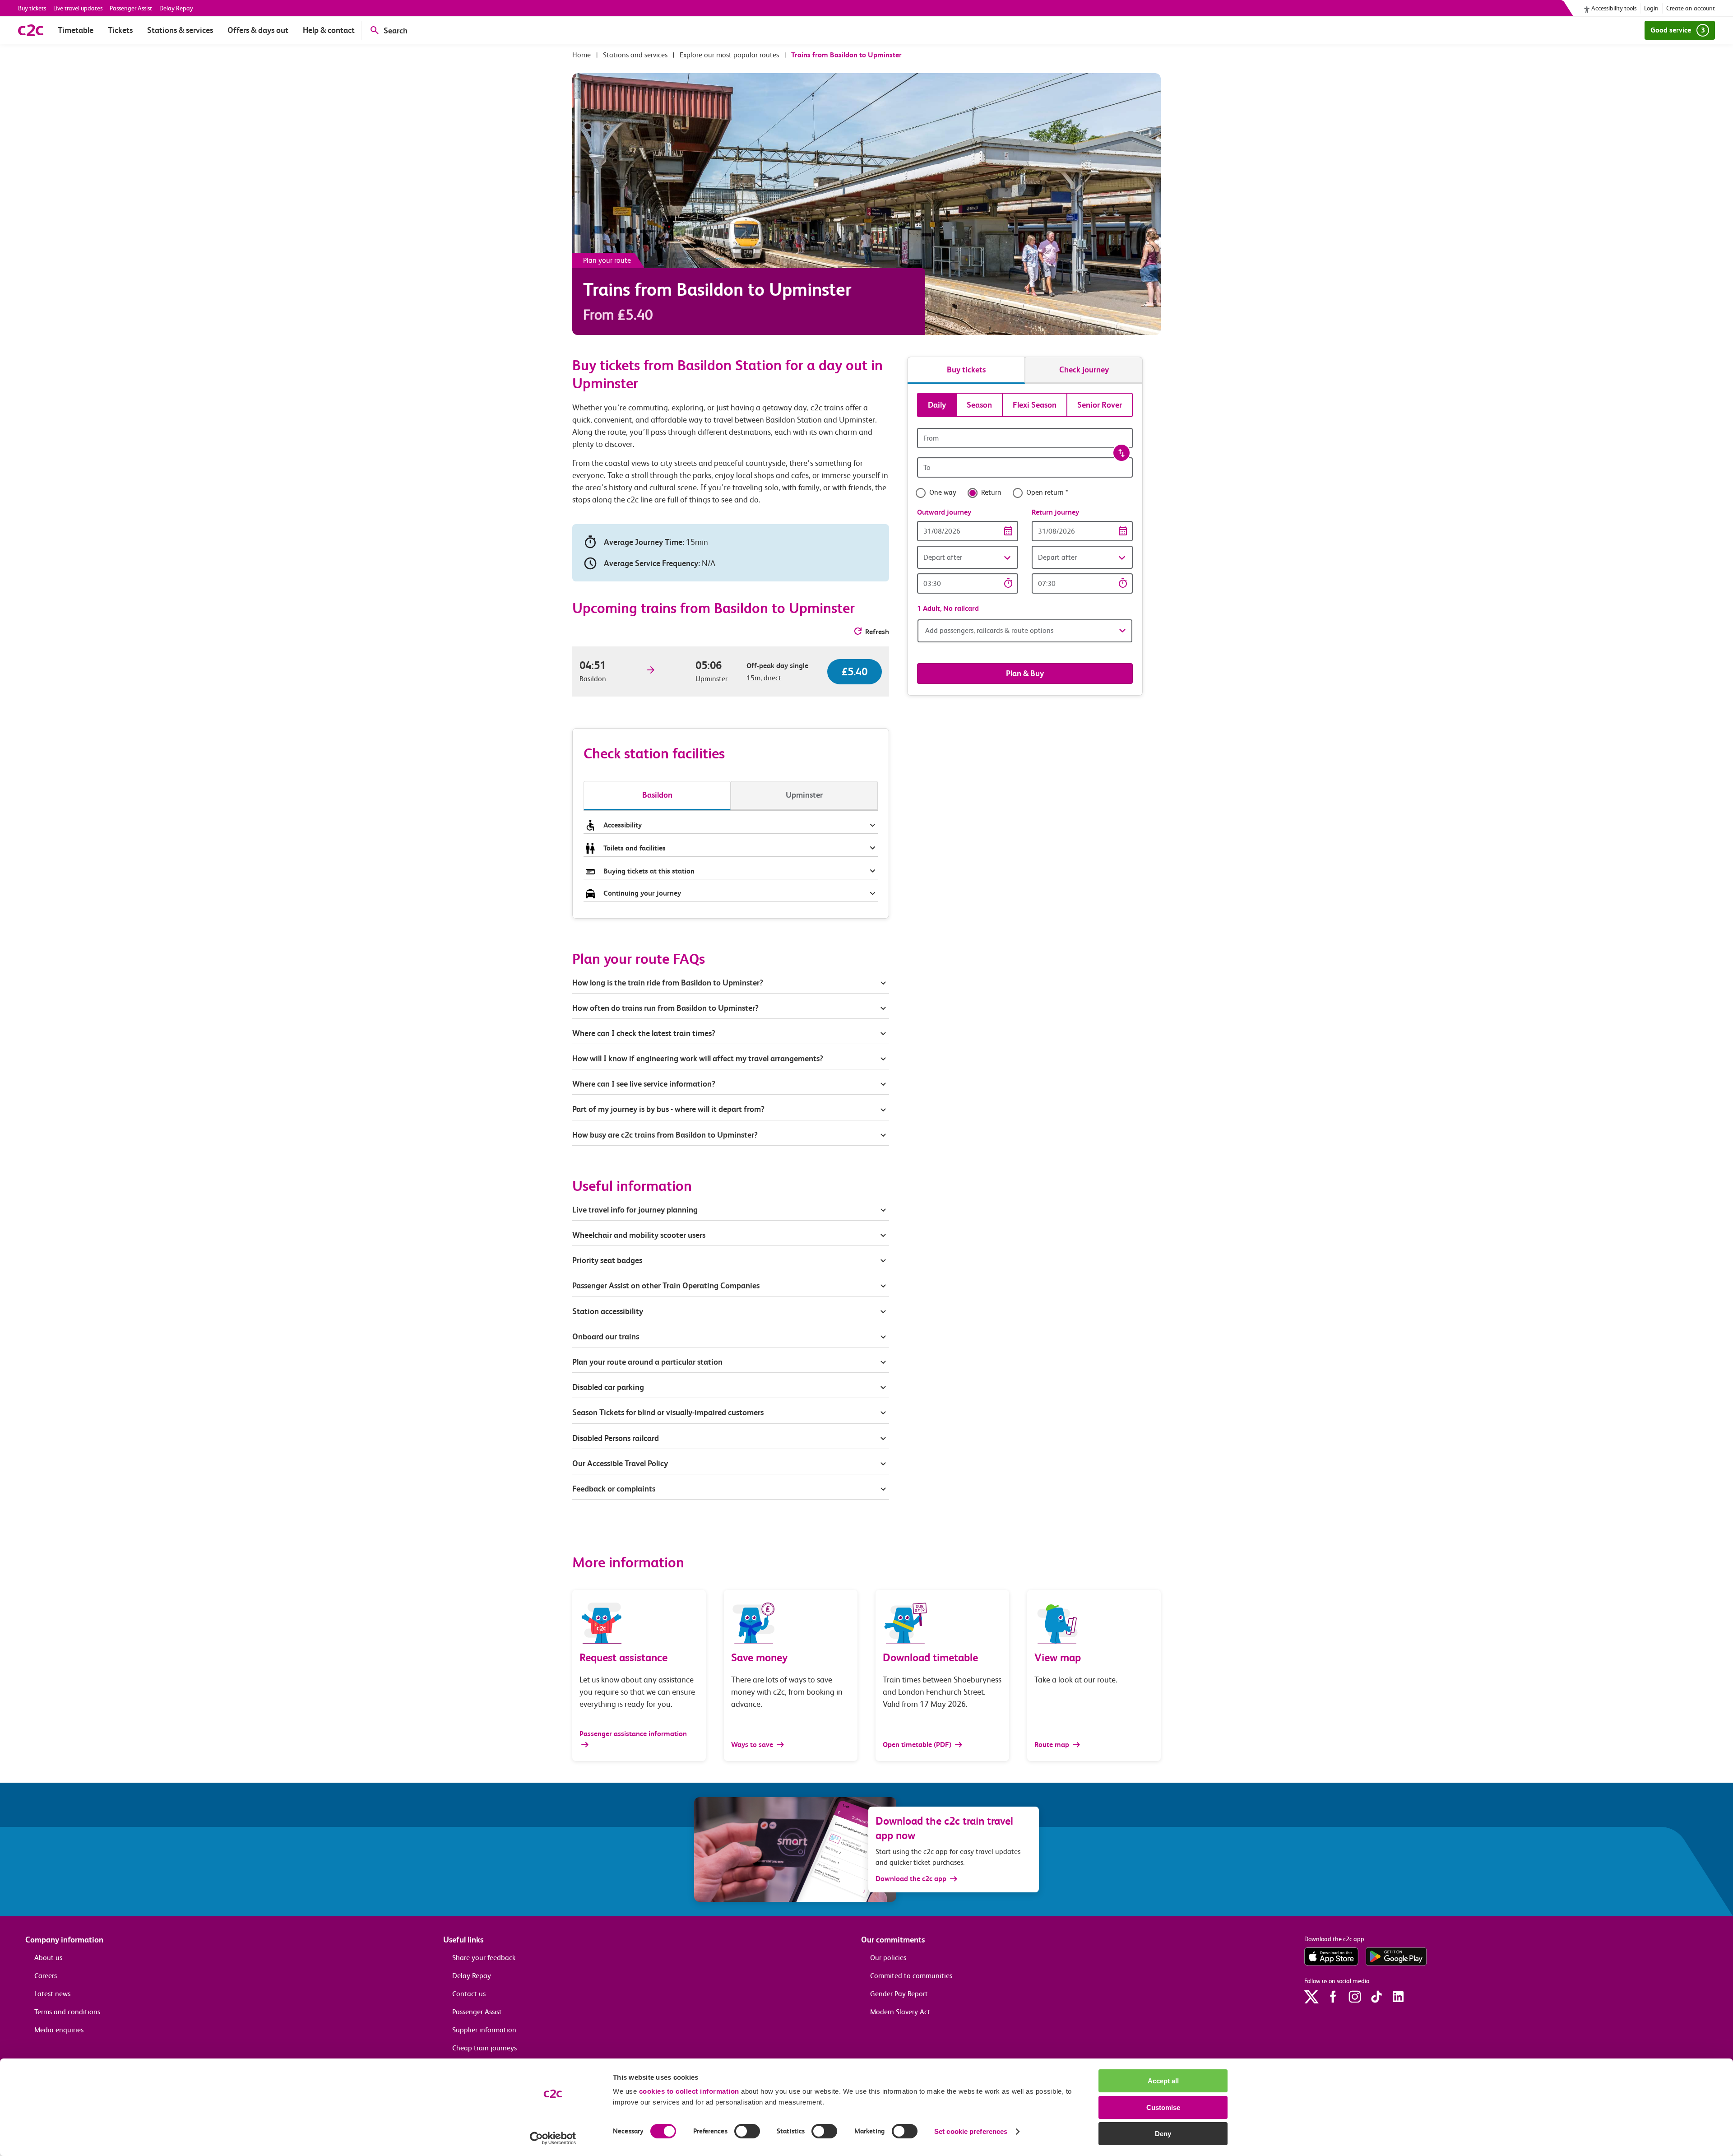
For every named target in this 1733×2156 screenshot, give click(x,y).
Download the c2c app (911, 1879)
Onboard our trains (606, 1336)
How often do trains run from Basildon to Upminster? (665, 1008)
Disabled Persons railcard (616, 1438)
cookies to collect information (689, 2091)
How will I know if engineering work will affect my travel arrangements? (698, 1058)
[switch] (747, 2131)
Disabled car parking (608, 1387)
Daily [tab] (937, 405)
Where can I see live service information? (644, 1084)
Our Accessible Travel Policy (620, 1463)
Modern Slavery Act (900, 2012)
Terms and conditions (67, 2012)
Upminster (804, 795)
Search (396, 30)
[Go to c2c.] (582, 55)
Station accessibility (608, 1311)
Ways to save (753, 1745)
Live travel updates (78, 8)
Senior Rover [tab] (1100, 405)
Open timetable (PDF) (918, 1745)
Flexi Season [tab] (1035, 405)
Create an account (1691, 8)
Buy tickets (32, 8)
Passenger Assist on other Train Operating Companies (666, 1285)
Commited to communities (911, 1976)
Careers (46, 1976)
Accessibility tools (1614, 8)
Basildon (657, 795)
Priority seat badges (607, 1260)
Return (991, 493)
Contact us (469, 1994)
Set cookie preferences (971, 2131)
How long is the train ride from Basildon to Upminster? (668, 983)
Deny (1163, 2134)
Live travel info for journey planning (635, 1210)
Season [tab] (979, 405)
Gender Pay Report (899, 1994)
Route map (1053, 1745)
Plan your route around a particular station (648, 1362)
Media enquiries (59, 2030)
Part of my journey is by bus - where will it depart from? (668, 1109)
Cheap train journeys (484, 2048)
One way (943, 493)
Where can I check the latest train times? (644, 1033)
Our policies (888, 1958)
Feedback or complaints (614, 1489)
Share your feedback (484, 1958)
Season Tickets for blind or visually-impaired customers (668, 1412)
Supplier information (484, 2030)
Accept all (1163, 2081)
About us (48, 1958)
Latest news (52, 1994)
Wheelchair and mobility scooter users (639, 1235)
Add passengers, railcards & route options (989, 630)
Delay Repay (176, 8)
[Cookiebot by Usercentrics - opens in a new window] (553, 2138)
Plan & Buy (1025, 673)
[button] (968, 557)
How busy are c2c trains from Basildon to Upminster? (665, 1135)
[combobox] (1025, 438)
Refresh (877, 632)
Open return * (1047, 493)
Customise (1163, 2107)
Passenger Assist (131, 8)
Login (1651, 8)
